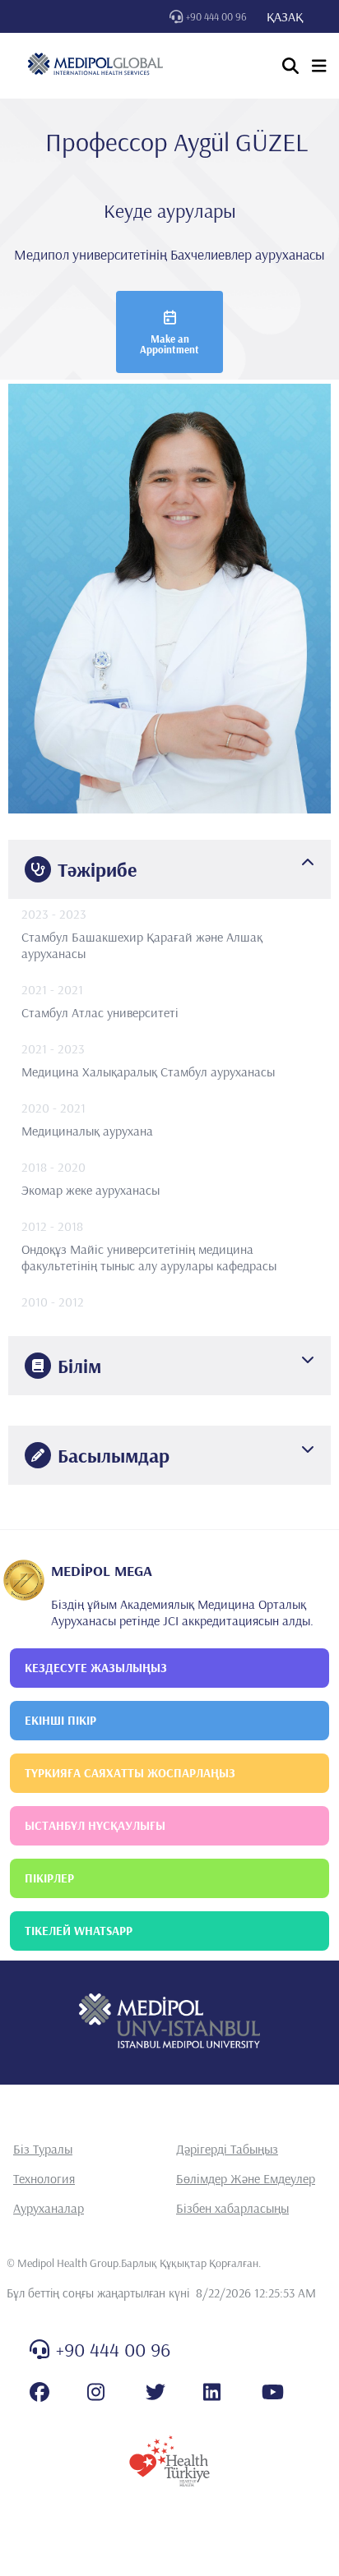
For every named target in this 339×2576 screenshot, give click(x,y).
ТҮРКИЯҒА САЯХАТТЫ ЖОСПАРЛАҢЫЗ (130, 1773)
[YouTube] (273, 2392)
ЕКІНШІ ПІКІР (60, 1720)
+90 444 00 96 (216, 16)
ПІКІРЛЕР (49, 1878)
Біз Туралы (43, 2149)
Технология (44, 2178)
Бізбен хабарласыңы (232, 2208)
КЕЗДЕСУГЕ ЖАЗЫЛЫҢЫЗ (96, 1668)
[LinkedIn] (212, 2392)
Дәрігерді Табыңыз (227, 2149)
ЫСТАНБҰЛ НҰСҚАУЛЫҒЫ (95, 1825)
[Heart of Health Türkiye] (169, 2461)
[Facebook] (39, 2392)
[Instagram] (96, 2392)
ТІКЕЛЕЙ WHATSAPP (79, 1931)
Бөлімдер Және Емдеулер (246, 2178)
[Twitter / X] (156, 2392)
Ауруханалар (49, 2208)
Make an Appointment (169, 344)
